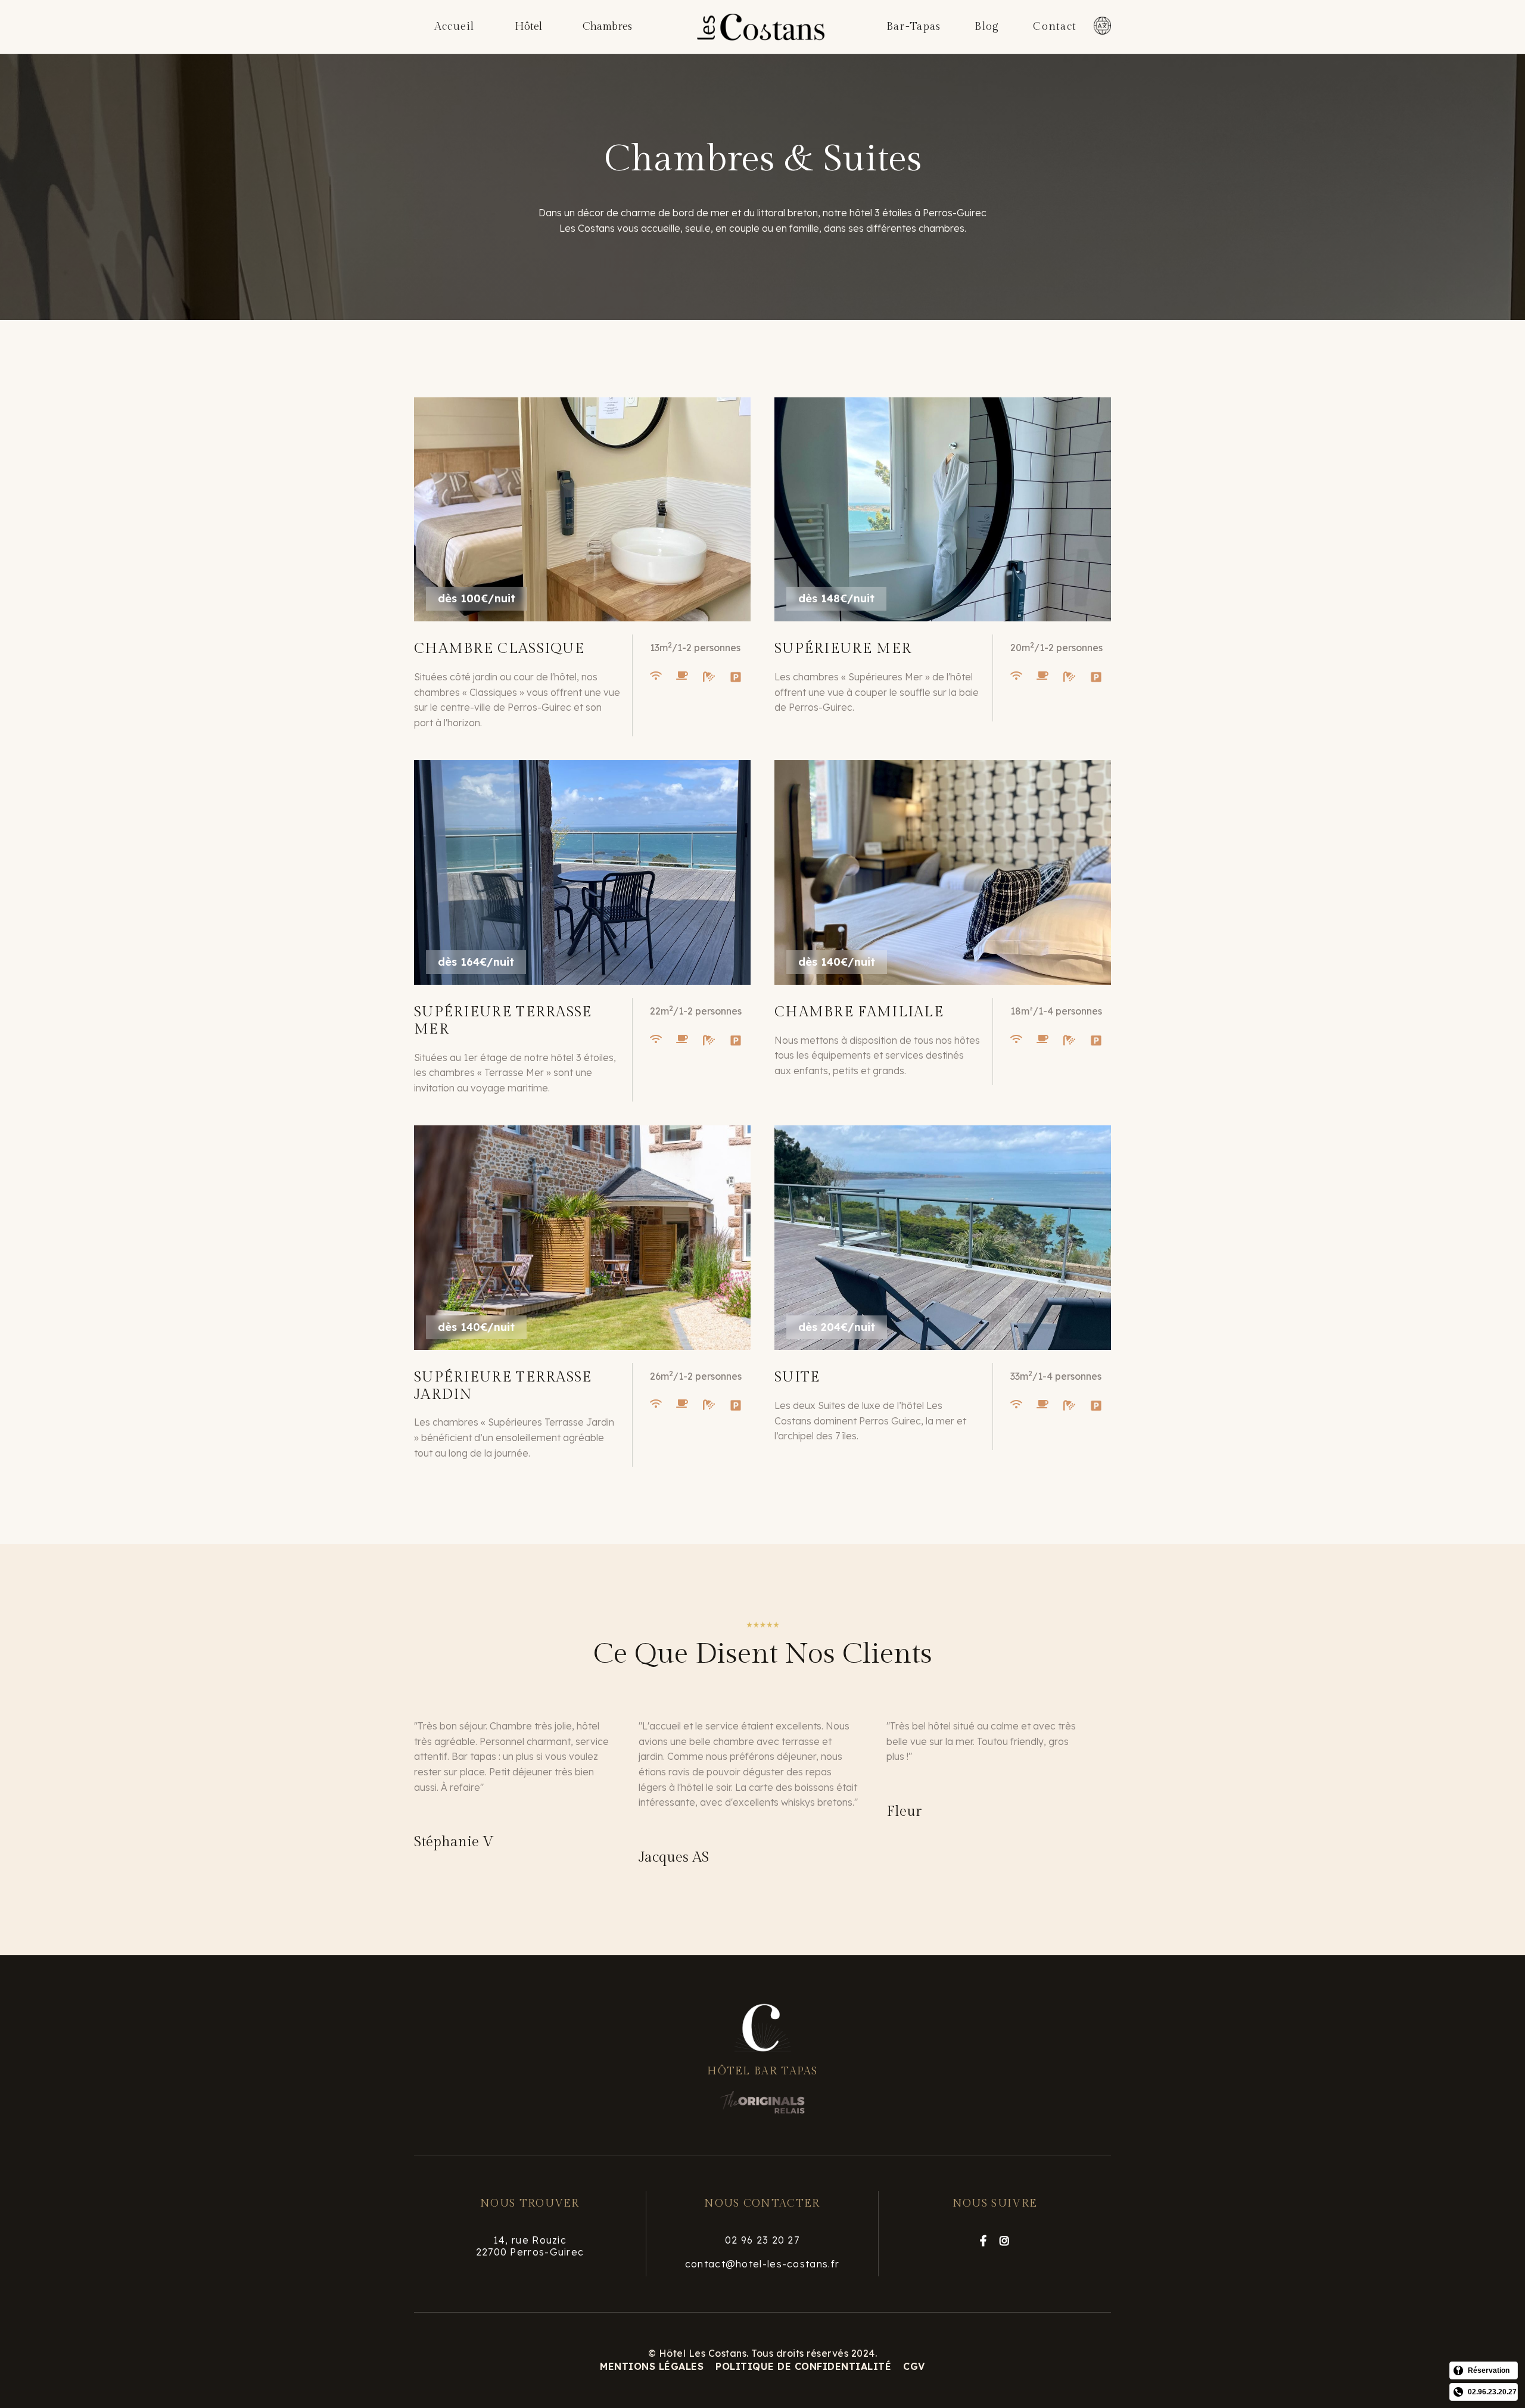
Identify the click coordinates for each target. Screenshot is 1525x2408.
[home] (761, 27)
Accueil (455, 27)
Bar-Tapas (914, 27)
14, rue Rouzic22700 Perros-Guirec (530, 2246)
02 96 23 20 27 (762, 2240)
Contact (1055, 27)
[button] (528, 27)
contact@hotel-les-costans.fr (762, 2264)
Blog (987, 27)
